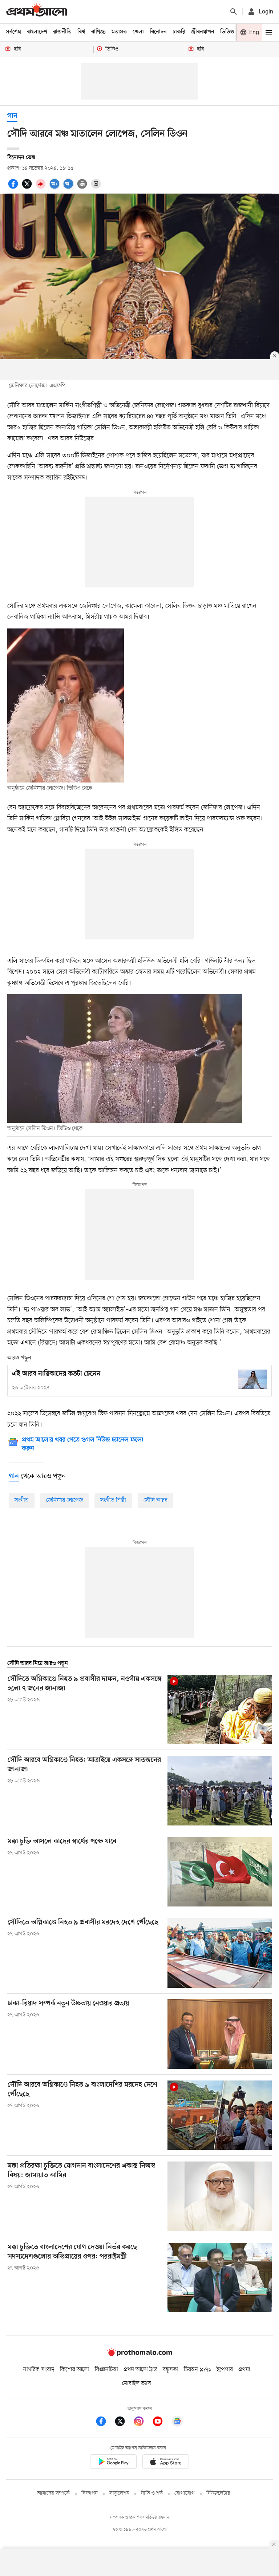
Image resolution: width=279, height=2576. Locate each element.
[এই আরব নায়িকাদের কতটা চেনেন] (252, 1379)
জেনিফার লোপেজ (64, 1500)
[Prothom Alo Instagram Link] (142, 2423)
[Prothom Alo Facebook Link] (105, 2423)
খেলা (138, 32)
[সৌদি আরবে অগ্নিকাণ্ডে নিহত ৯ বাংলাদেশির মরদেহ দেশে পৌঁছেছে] (220, 2115)
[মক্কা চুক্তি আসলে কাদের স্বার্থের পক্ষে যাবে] (220, 1872)
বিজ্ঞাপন (90, 2493)
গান (12, 116)
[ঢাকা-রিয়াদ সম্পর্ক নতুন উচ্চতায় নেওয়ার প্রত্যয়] (220, 2034)
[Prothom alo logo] (139, 2355)
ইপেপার (225, 2370)
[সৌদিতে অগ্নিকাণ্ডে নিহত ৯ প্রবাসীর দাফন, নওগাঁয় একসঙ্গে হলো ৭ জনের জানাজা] (220, 1709)
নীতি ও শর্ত (152, 2493)
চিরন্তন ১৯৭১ (197, 2370)
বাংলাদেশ (37, 32)
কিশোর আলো (74, 2370)
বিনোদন (158, 32)
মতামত (119, 32)
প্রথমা (244, 2370)
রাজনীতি (62, 32)
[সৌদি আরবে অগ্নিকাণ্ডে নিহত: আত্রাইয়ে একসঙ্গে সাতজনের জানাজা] (220, 1790)
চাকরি (179, 32)
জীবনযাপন (203, 32)
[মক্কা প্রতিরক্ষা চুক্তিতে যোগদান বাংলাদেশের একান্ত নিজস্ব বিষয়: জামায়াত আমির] (220, 2196)
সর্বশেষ (13, 32)
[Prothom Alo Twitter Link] (124, 2423)
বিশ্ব (81, 32)
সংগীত (22, 1500)
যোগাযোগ (185, 2493)
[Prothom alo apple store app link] (166, 2463)
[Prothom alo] (37, 11)
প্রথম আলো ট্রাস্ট (140, 2370)
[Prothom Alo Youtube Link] (161, 2423)
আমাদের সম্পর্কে (53, 2493)
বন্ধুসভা (170, 2370)
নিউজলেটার (218, 2493)
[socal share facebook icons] (14, 188)
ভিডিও (227, 32)
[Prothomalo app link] (113, 2463)
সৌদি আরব (155, 1500)
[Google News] (177, 2423)
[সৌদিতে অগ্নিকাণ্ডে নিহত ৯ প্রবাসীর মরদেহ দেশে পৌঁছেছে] (220, 1953)
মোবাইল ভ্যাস (137, 2383)
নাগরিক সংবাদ (39, 2370)
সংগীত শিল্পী (113, 1500)
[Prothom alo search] (234, 12)
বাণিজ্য (98, 32)
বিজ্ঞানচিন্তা (106, 2370)
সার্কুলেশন (119, 2493)
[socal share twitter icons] (28, 188)
